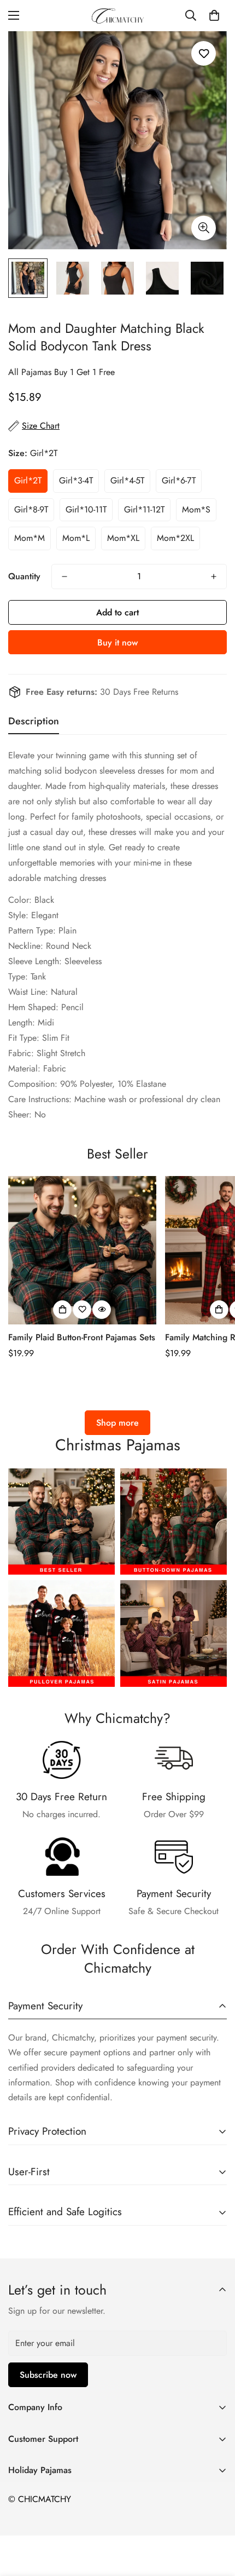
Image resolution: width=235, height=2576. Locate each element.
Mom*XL (123, 538)
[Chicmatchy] (117, 16)
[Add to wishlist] (204, 53)
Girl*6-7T (179, 480)
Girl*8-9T (31, 509)
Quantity (24, 576)
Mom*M (30, 538)
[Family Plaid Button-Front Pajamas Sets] (82, 1250)
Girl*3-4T (76, 480)
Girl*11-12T (144, 509)
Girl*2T (28, 480)
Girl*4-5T (127, 480)
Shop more (117, 1423)
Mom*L (76, 538)
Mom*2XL (175, 538)
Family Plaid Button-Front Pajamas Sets (82, 1337)
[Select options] (62, 1310)
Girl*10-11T (86, 509)
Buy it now (117, 642)
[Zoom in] (204, 228)
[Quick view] (102, 1310)
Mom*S (196, 509)
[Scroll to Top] (215, 2518)
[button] (214, 15)
